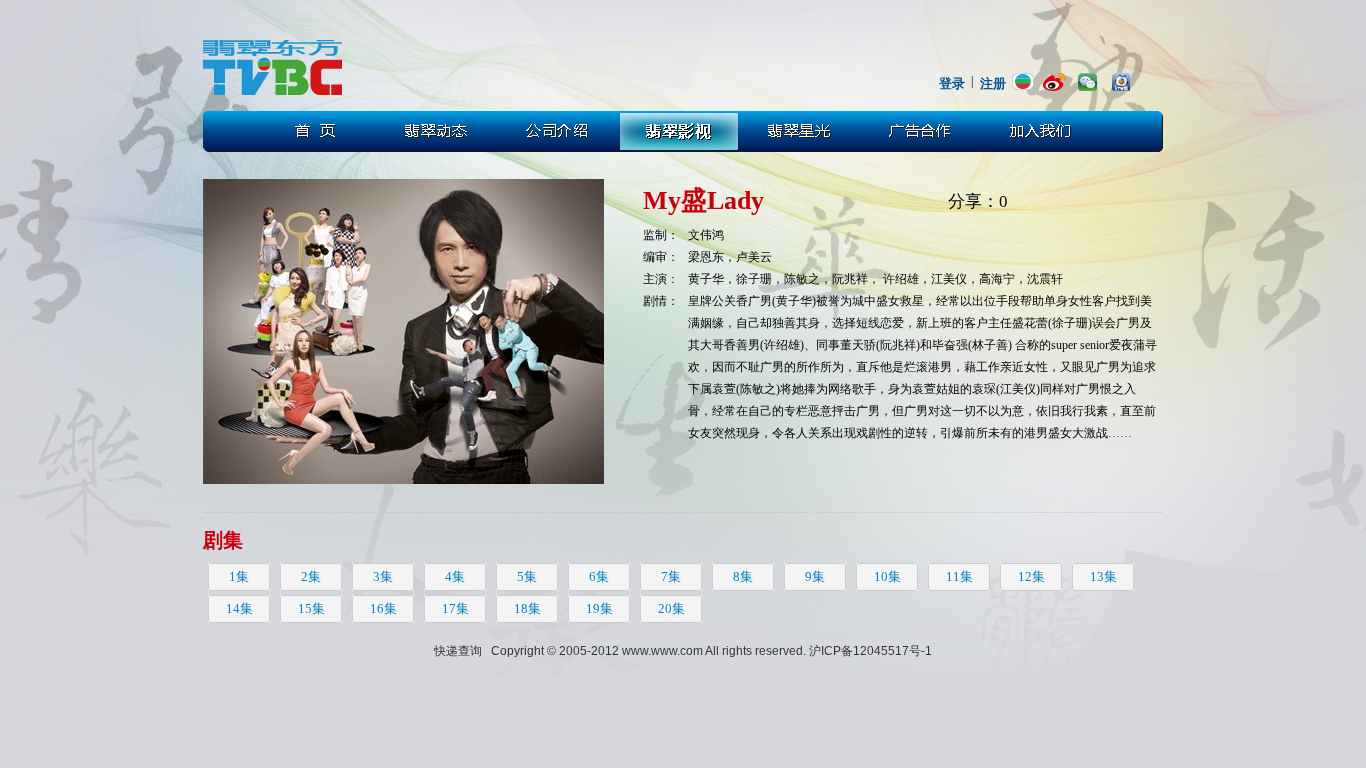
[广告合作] (924, 131)
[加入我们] (1046, 131)
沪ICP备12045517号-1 (870, 651)
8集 (743, 576)
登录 (952, 83)
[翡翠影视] (680, 131)
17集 (455, 608)
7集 (671, 576)
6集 (599, 576)
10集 (887, 576)
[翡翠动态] (436, 131)
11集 (959, 576)
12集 (1031, 576)
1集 (239, 576)
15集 (311, 608)
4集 (455, 576)
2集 (311, 576)
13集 (1103, 576)
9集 (815, 576)
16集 (383, 608)
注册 (993, 83)
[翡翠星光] (802, 131)
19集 (599, 608)
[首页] (314, 131)
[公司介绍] (558, 131)
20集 (671, 608)
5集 (527, 576)
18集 (527, 608)
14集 (239, 608)
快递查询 (458, 651)
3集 (383, 576)
